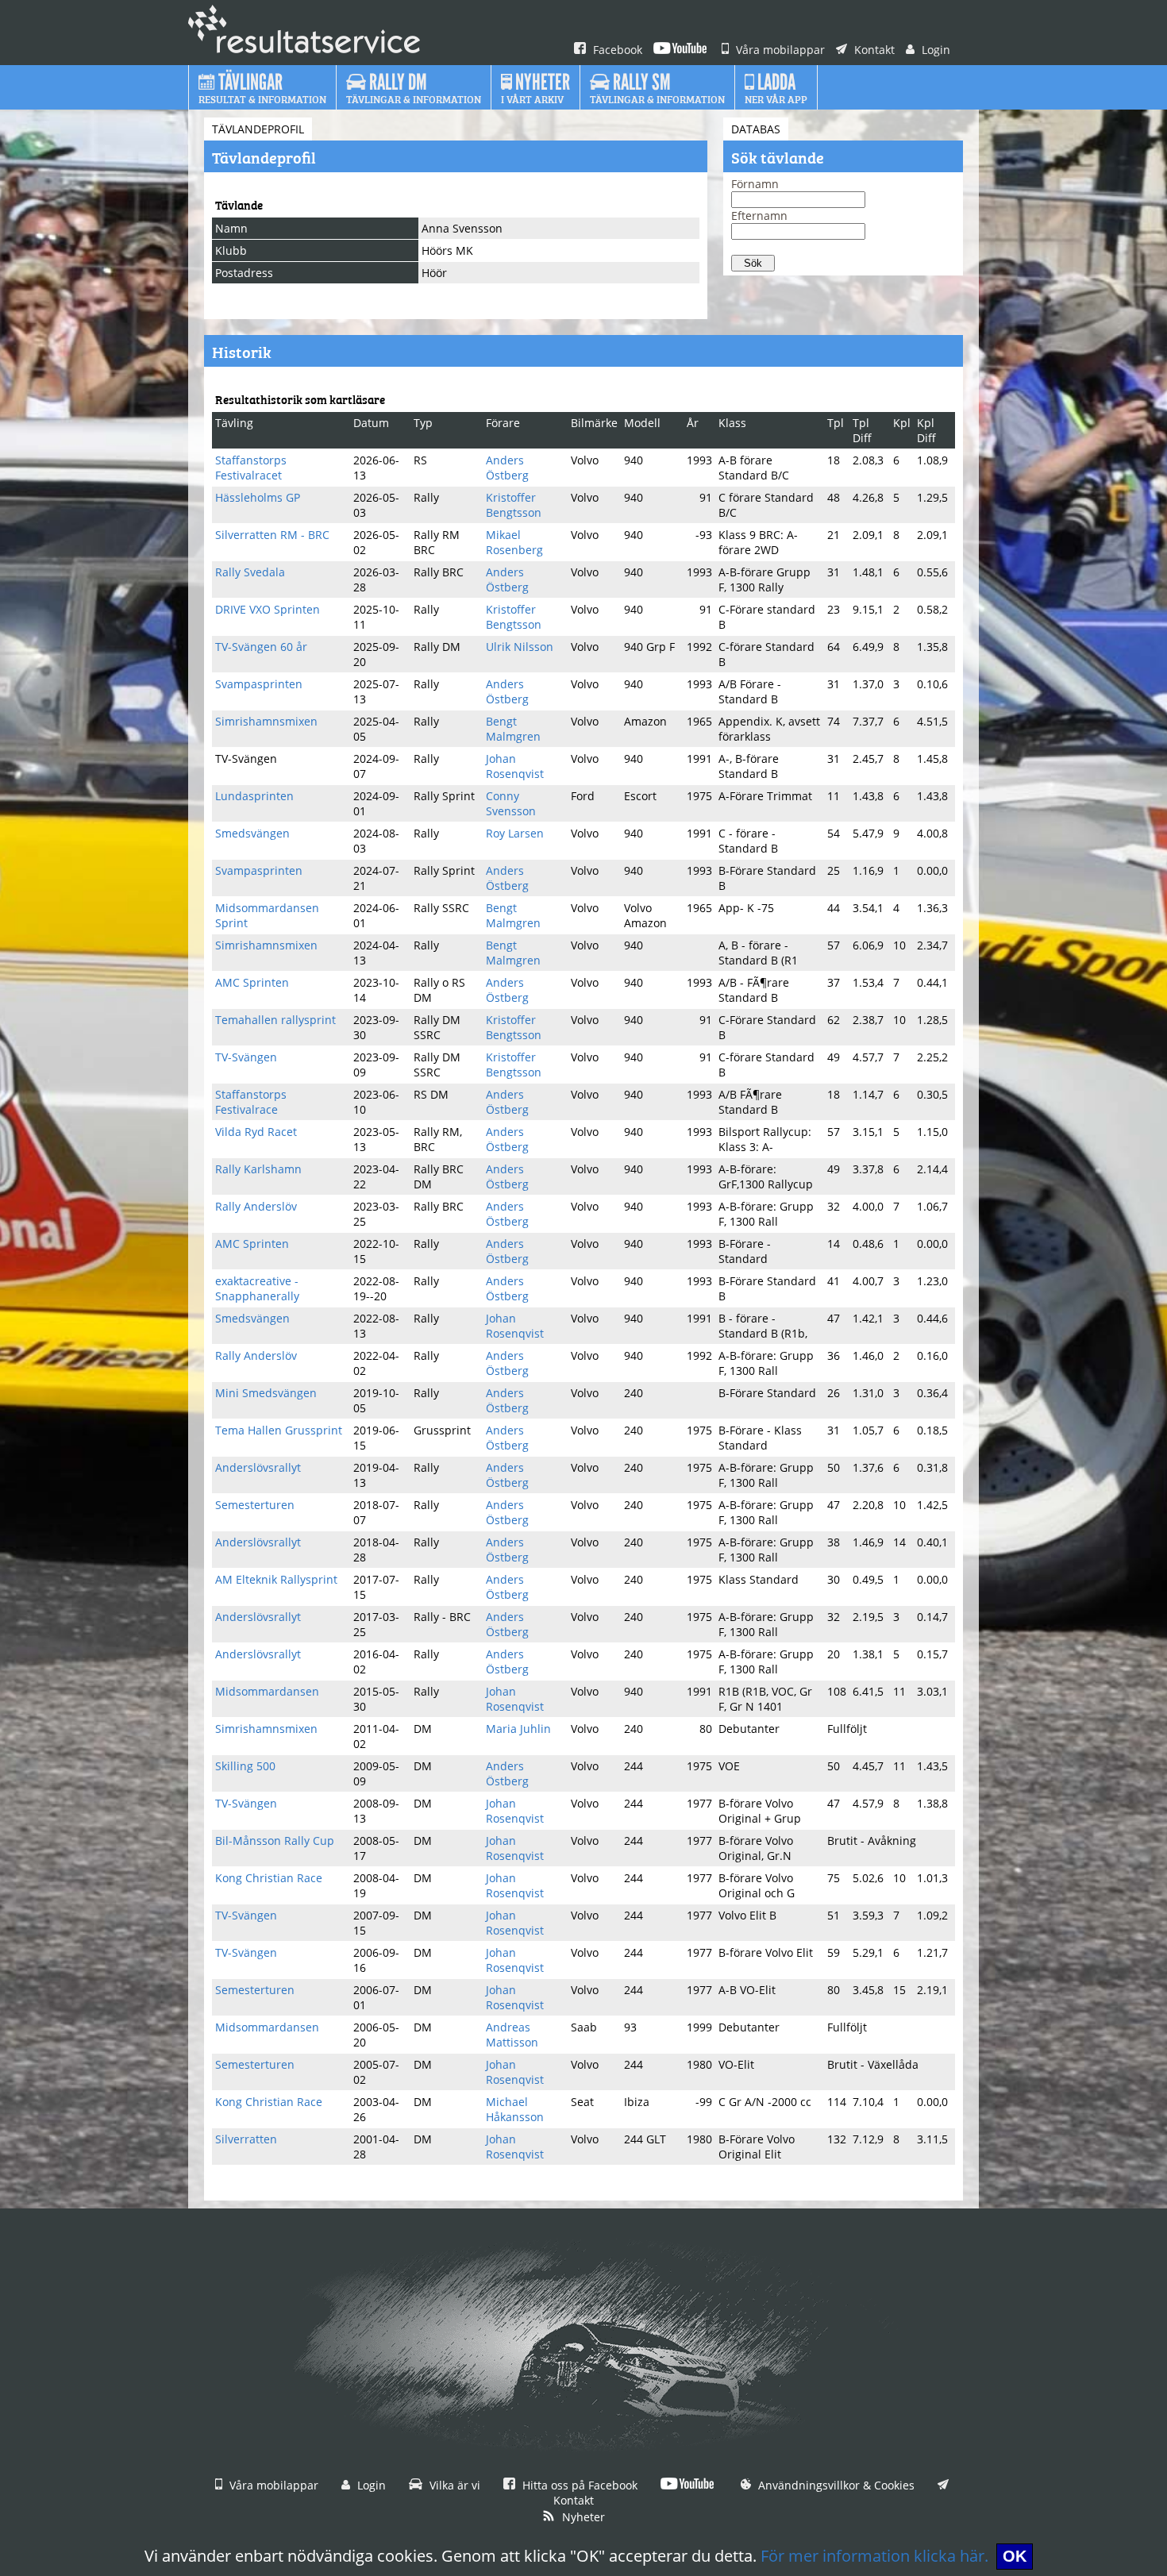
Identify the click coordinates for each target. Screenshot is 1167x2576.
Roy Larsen (515, 833)
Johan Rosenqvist (515, 766)
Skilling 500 (245, 1766)
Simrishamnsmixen (266, 721)
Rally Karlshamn (258, 1169)
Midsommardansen (267, 1691)
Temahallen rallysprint (275, 1020)
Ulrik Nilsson (520, 647)
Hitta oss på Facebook (578, 2485)
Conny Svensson (511, 803)
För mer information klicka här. (874, 2556)
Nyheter (582, 2517)
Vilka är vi (453, 2485)
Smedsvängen (252, 833)
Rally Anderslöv (256, 1206)
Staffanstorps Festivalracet (251, 468)
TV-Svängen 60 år (261, 647)
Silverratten (246, 2139)
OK (1015, 2556)
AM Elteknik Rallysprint (276, 1579)
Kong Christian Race (269, 1878)
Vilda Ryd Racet (256, 1132)
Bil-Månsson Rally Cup (275, 1841)
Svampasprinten (259, 684)
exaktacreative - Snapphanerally (257, 1288)
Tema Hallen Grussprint (279, 1430)
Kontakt (873, 50)
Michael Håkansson (515, 2109)
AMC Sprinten (252, 982)
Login (934, 50)
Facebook (616, 50)
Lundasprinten (254, 796)
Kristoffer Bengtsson (514, 505)
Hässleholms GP (258, 497)
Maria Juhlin (518, 1729)
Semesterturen (255, 1505)
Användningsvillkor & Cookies (835, 2485)
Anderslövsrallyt (258, 1467)
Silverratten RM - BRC (272, 535)
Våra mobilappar (779, 50)
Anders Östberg (507, 468)
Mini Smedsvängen (266, 1393)
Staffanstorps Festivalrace (251, 1102)
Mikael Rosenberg (514, 542)
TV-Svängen (246, 1057)
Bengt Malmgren (513, 729)
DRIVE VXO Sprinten (268, 609)
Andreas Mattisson (512, 2035)
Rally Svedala (250, 572)
